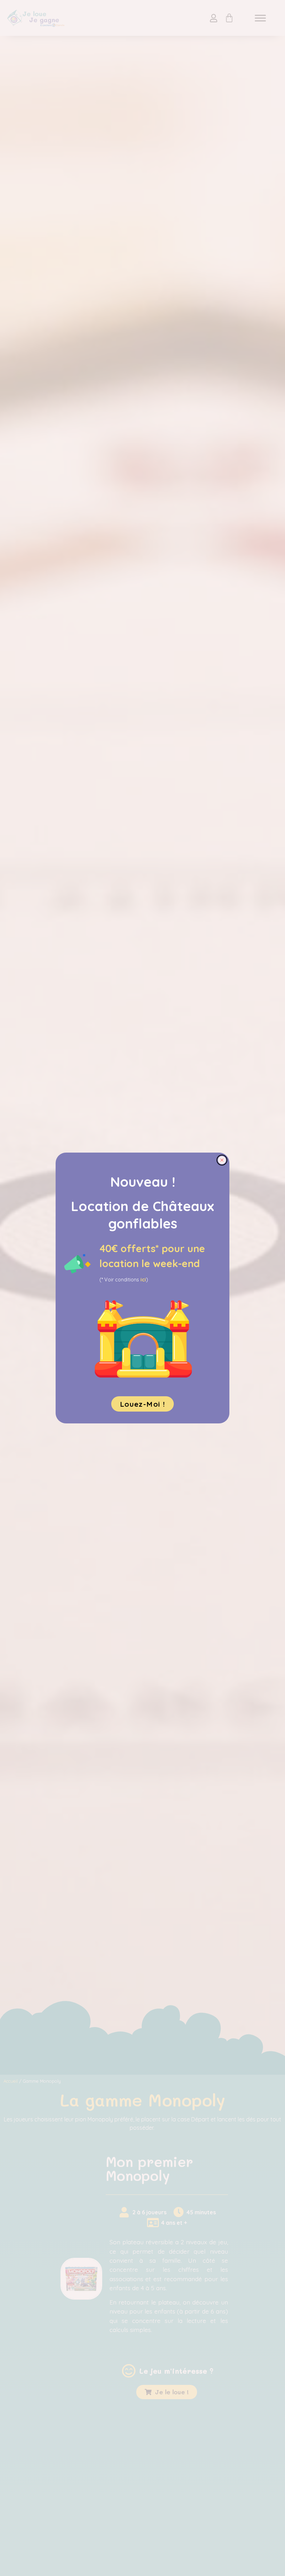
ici (143, 1280)
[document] (142, 1288)
